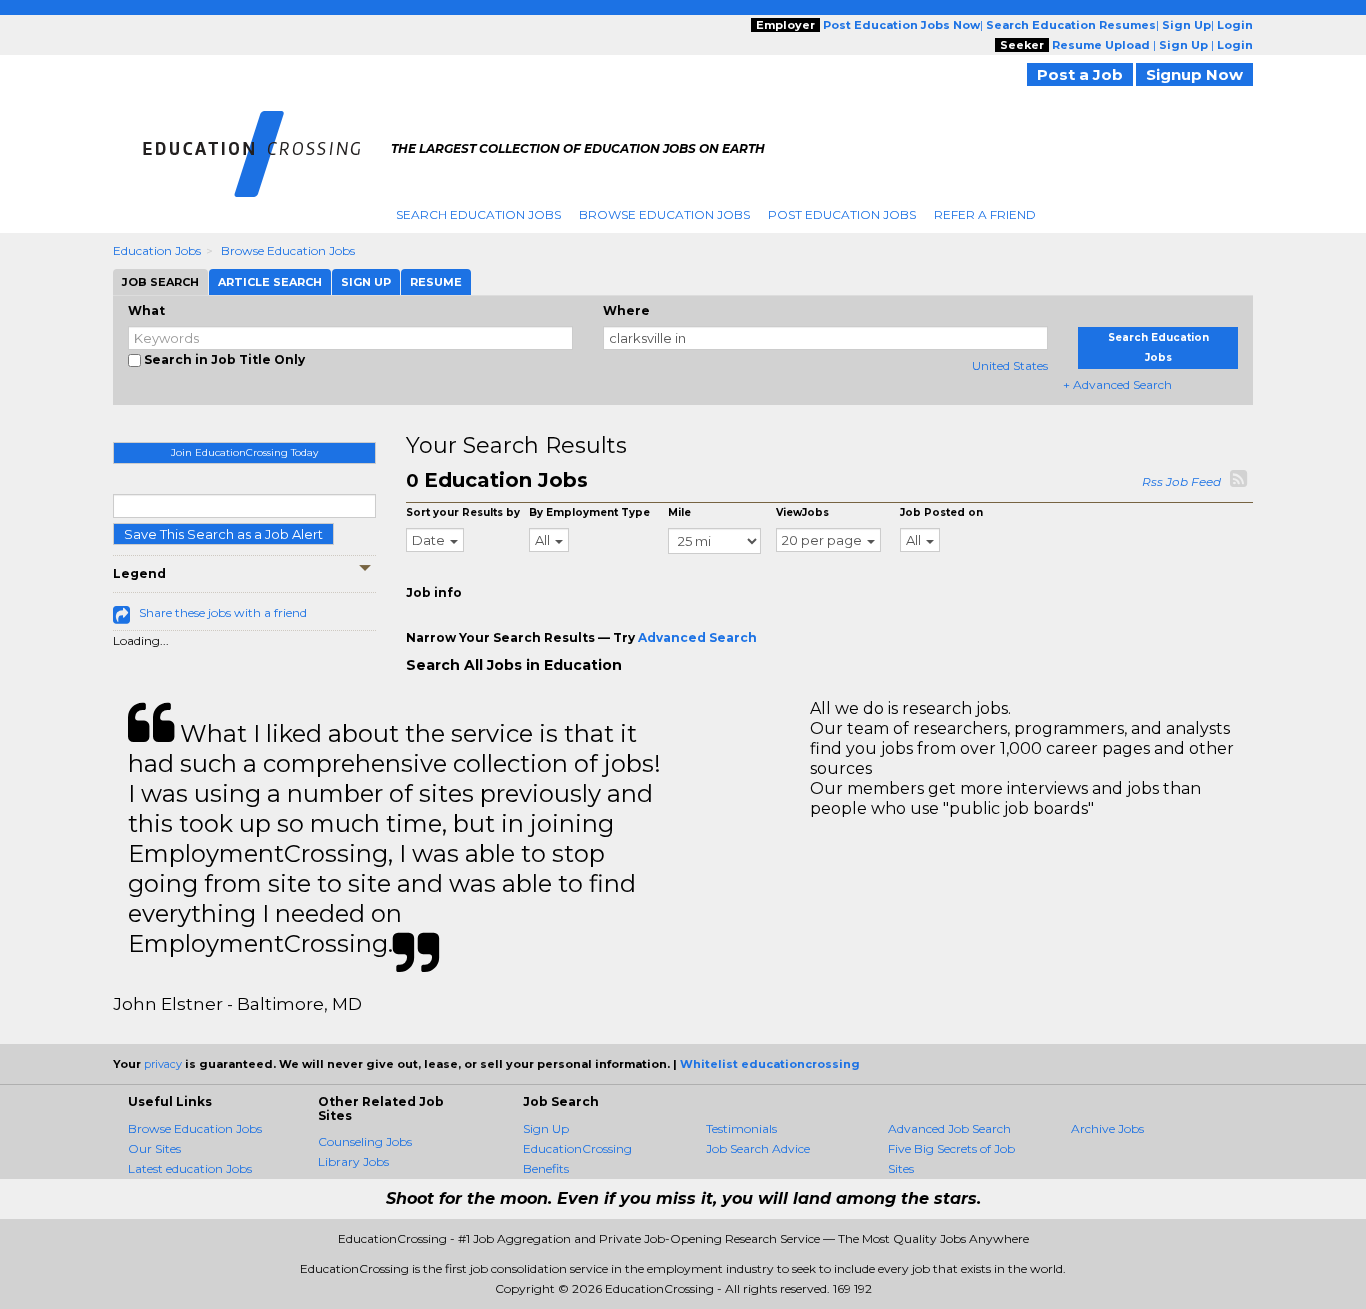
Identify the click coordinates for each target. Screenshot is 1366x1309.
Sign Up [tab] (366, 282)
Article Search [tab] (270, 282)
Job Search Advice (758, 1148)
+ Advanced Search (1117, 384)
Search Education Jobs (478, 214)
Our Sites (154, 1148)
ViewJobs (802, 512)
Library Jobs (353, 1161)
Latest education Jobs (190, 1168)
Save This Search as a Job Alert (223, 534)
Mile (679, 512)
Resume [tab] (436, 282)
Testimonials (741, 1128)
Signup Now (1194, 74)
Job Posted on (941, 512)
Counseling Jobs (365, 1141)
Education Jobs (157, 250)
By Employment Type (589, 512)
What (146, 310)
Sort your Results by (463, 512)
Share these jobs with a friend (223, 612)
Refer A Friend (985, 214)
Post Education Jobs (842, 214)
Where (626, 310)
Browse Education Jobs (664, 214)
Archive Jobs (1107, 1128)
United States (1010, 365)
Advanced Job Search (949, 1128)
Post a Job (1080, 74)
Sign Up (546, 1128)
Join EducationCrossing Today (244, 452)
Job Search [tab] (160, 282)
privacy (163, 1064)
